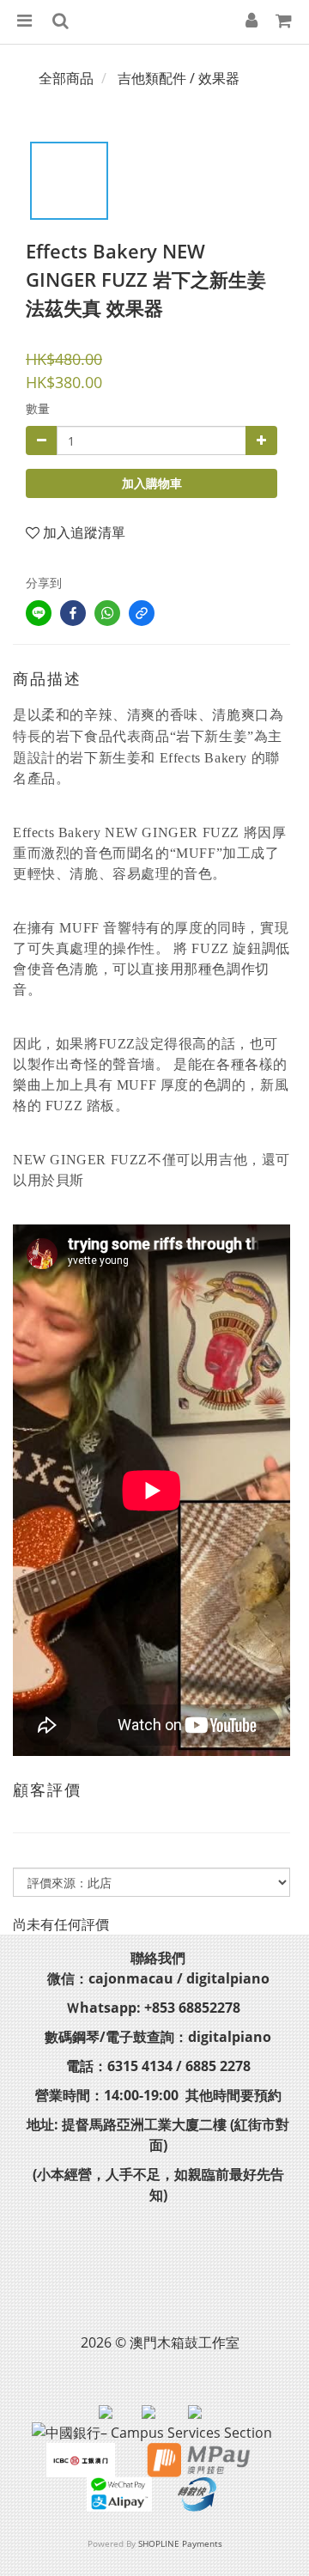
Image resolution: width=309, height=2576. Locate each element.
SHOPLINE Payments (180, 2543)
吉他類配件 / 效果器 (179, 78)
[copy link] (142, 613)
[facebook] (73, 613)
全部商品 (66, 78)
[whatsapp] (107, 613)
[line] (39, 613)
